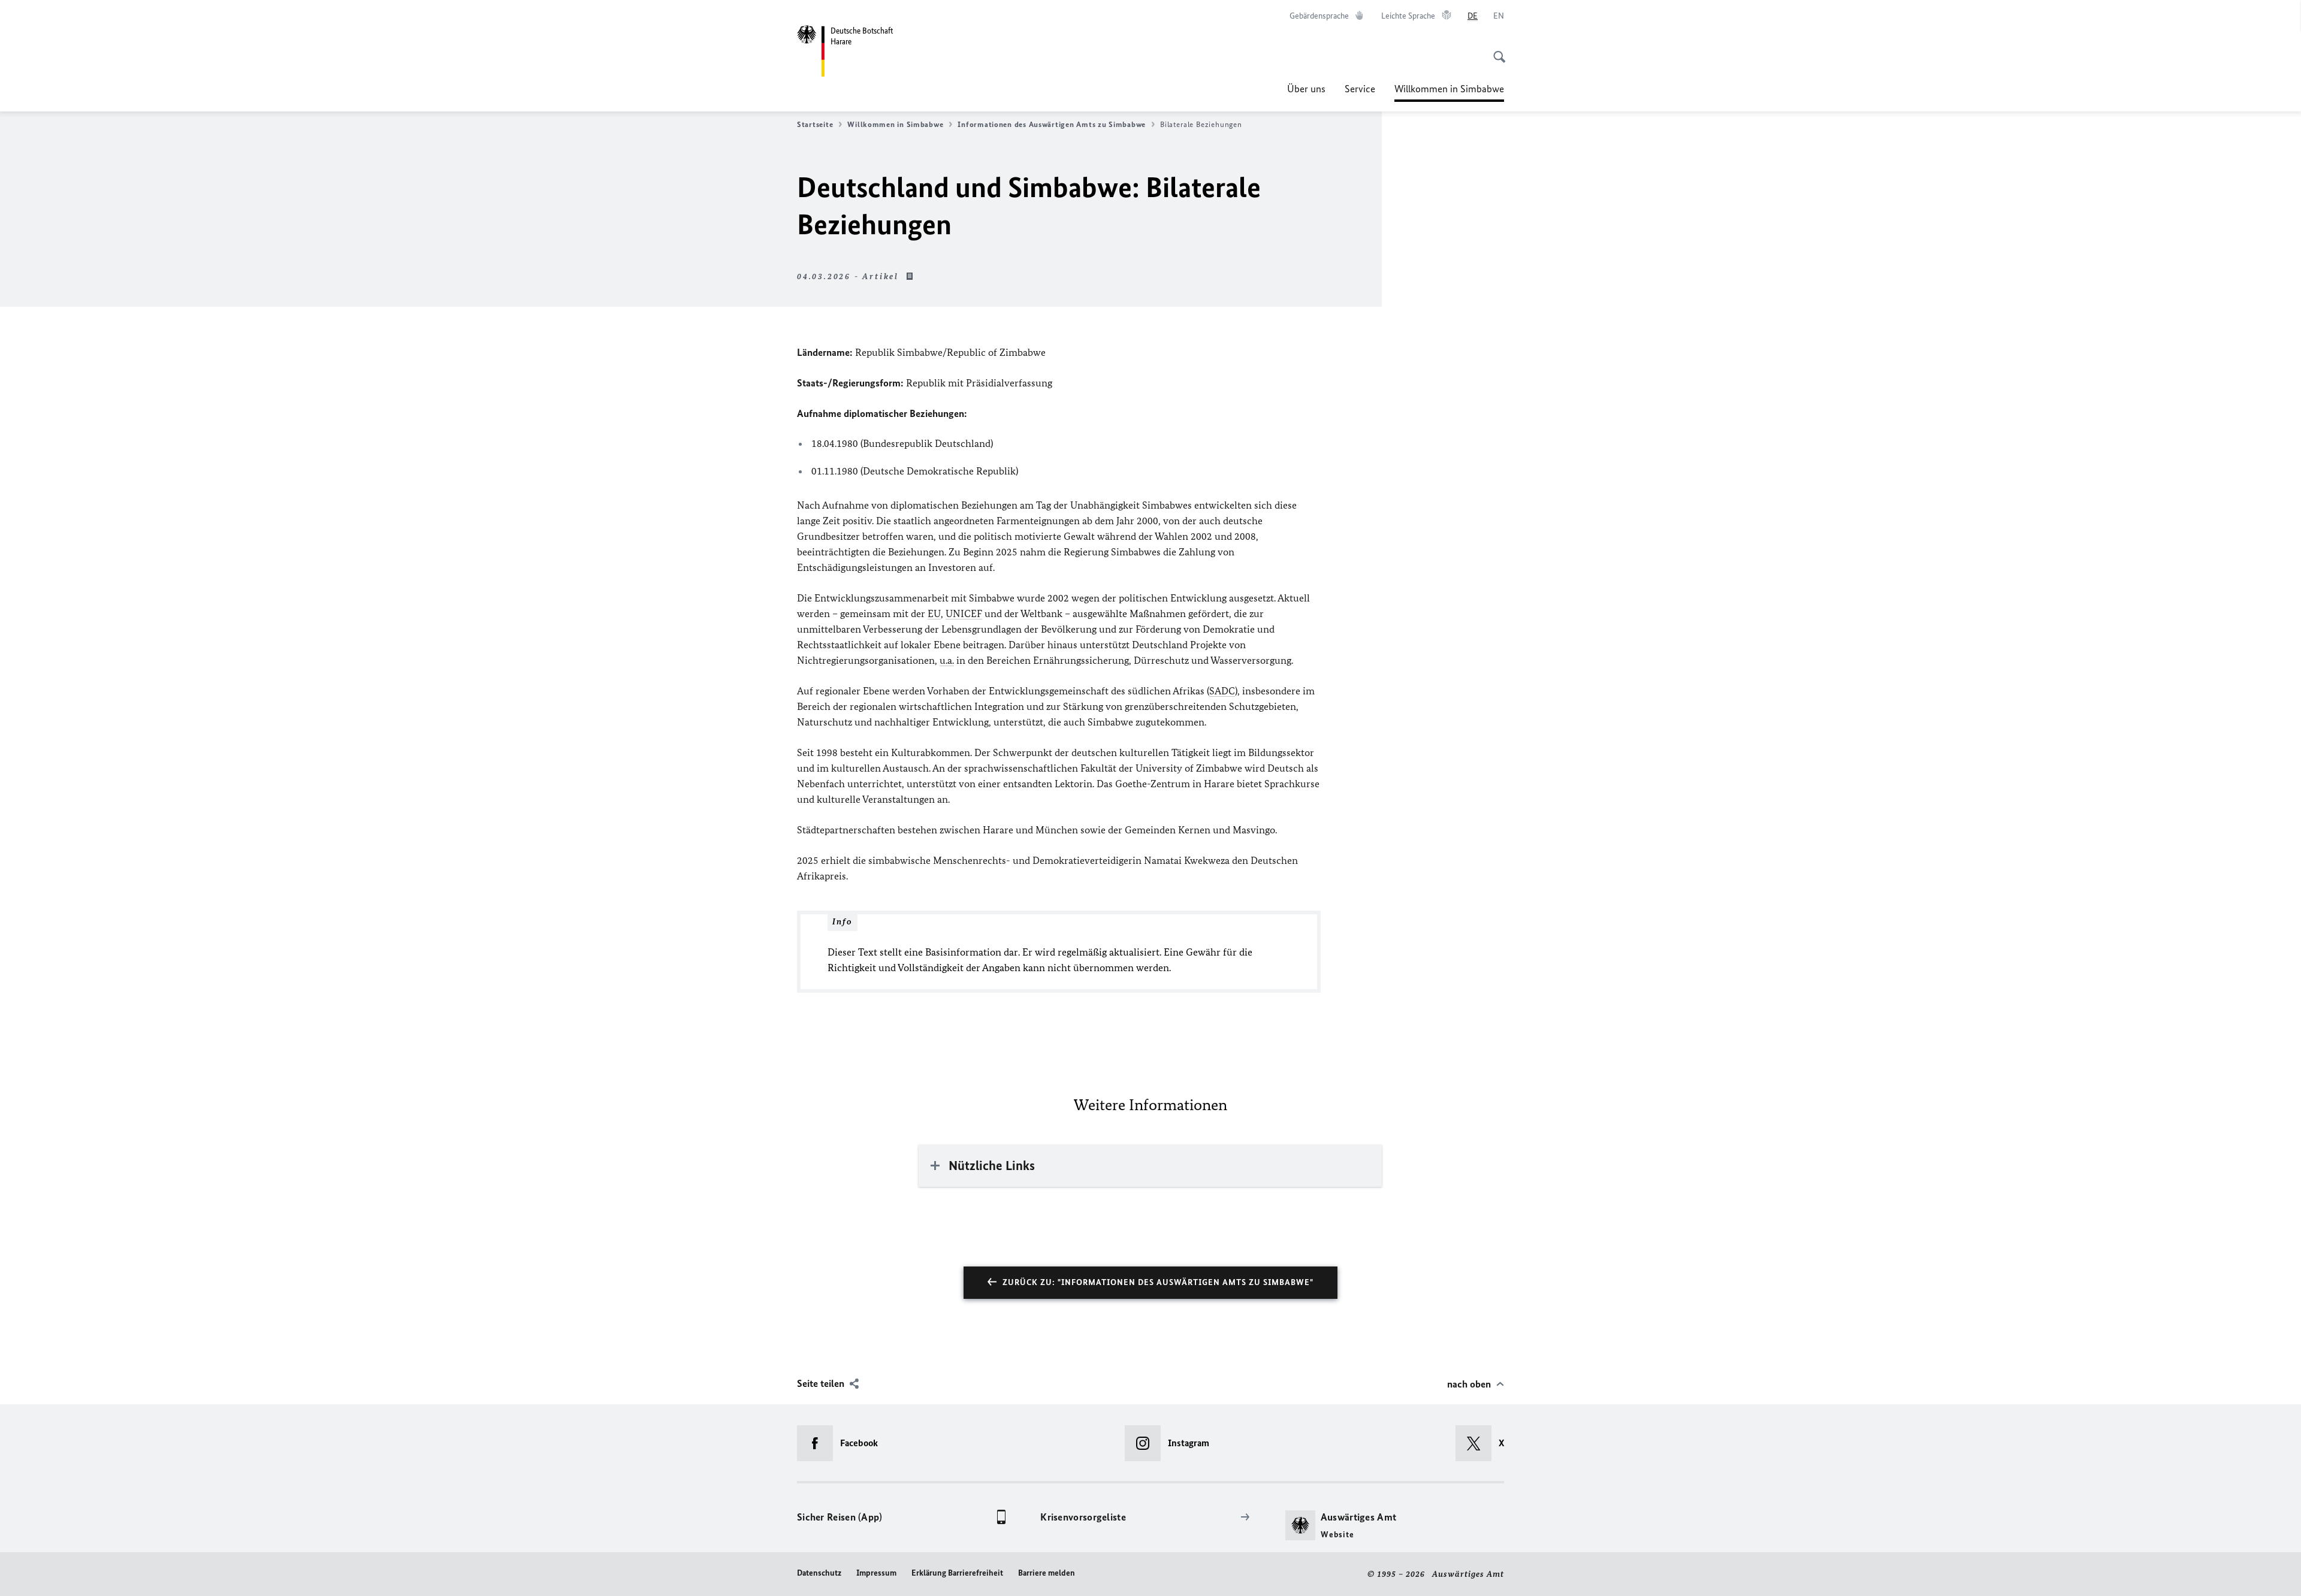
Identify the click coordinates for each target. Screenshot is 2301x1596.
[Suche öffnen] (1496, 50)
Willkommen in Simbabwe (1449, 92)
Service (1360, 89)
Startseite (815, 124)
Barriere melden (1047, 1573)
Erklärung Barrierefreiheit (957, 1573)
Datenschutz (819, 1573)
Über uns (1306, 89)
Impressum (876, 1573)
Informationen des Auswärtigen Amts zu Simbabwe (1052, 124)
